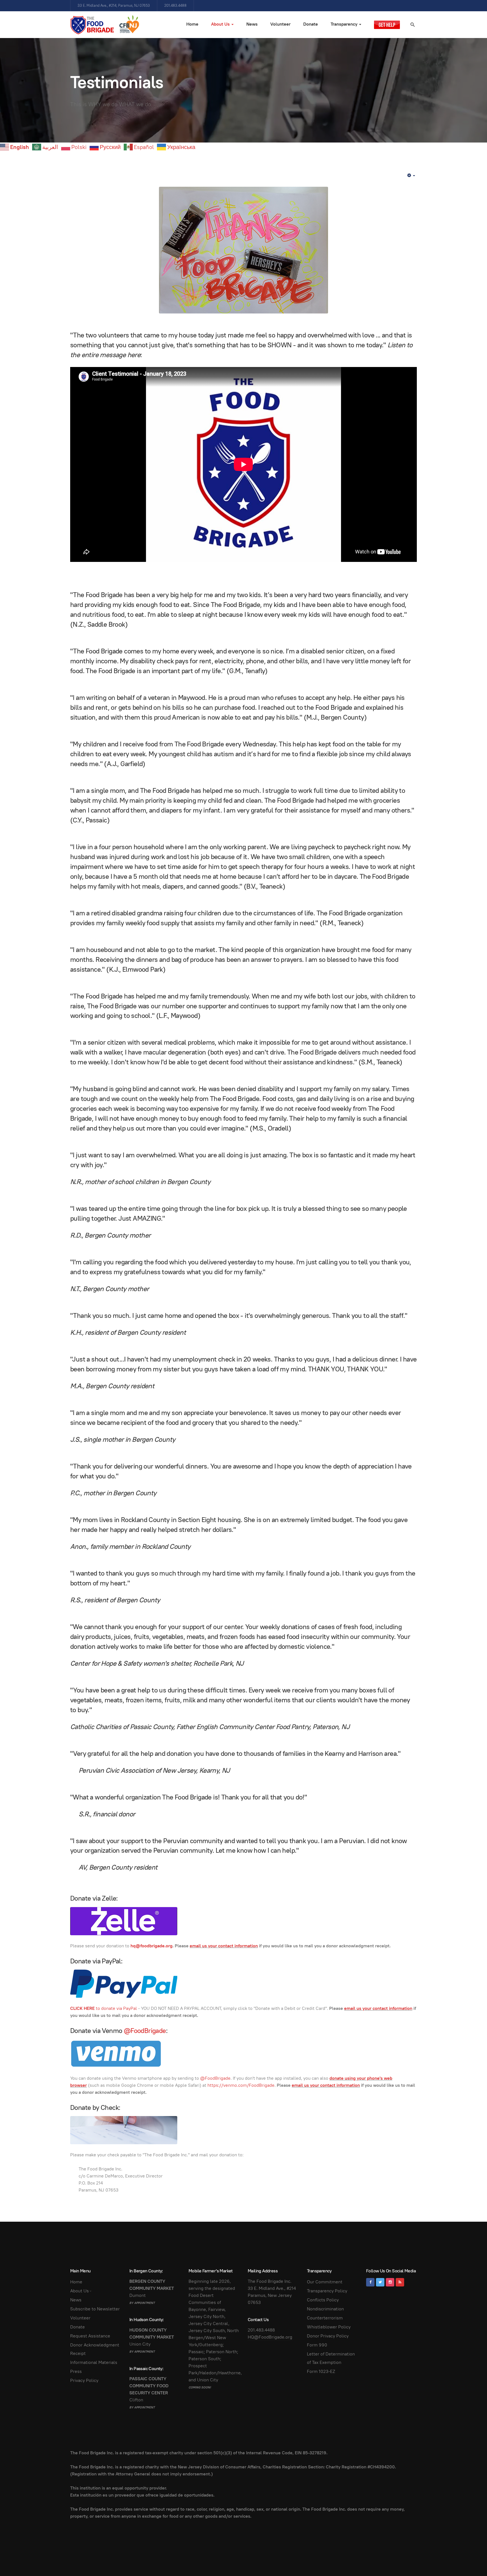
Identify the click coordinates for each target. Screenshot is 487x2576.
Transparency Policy (327, 2291)
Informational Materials (94, 2362)
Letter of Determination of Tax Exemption (331, 2358)
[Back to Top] (470, 2559)
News (252, 24)
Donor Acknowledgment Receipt (95, 2349)
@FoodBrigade (145, 2031)
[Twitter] (380, 2282)
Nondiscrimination (325, 2309)
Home (192, 24)
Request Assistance (90, 2336)
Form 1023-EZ (321, 2371)
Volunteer (280, 24)
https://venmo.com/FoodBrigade (241, 2085)
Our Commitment (325, 2282)
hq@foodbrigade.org (151, 1946)
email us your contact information (224, 1946)
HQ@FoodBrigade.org (270, 2337)
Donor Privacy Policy (328, 2336)
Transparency (345, 24)
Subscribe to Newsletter (95, 2309)
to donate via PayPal (104, 2008)
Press (76, 2371)
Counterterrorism (325, 2318)
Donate (311, 24)
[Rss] (400, 2282)
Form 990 (317, 2345)
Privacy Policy (84, 2380)
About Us (221, 24)
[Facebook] (370, 2282)
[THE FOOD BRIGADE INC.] (105, 25)
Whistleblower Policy (329, 2327)
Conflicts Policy (323, 2300)
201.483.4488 (261, 2330)
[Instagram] (390, 2282)
